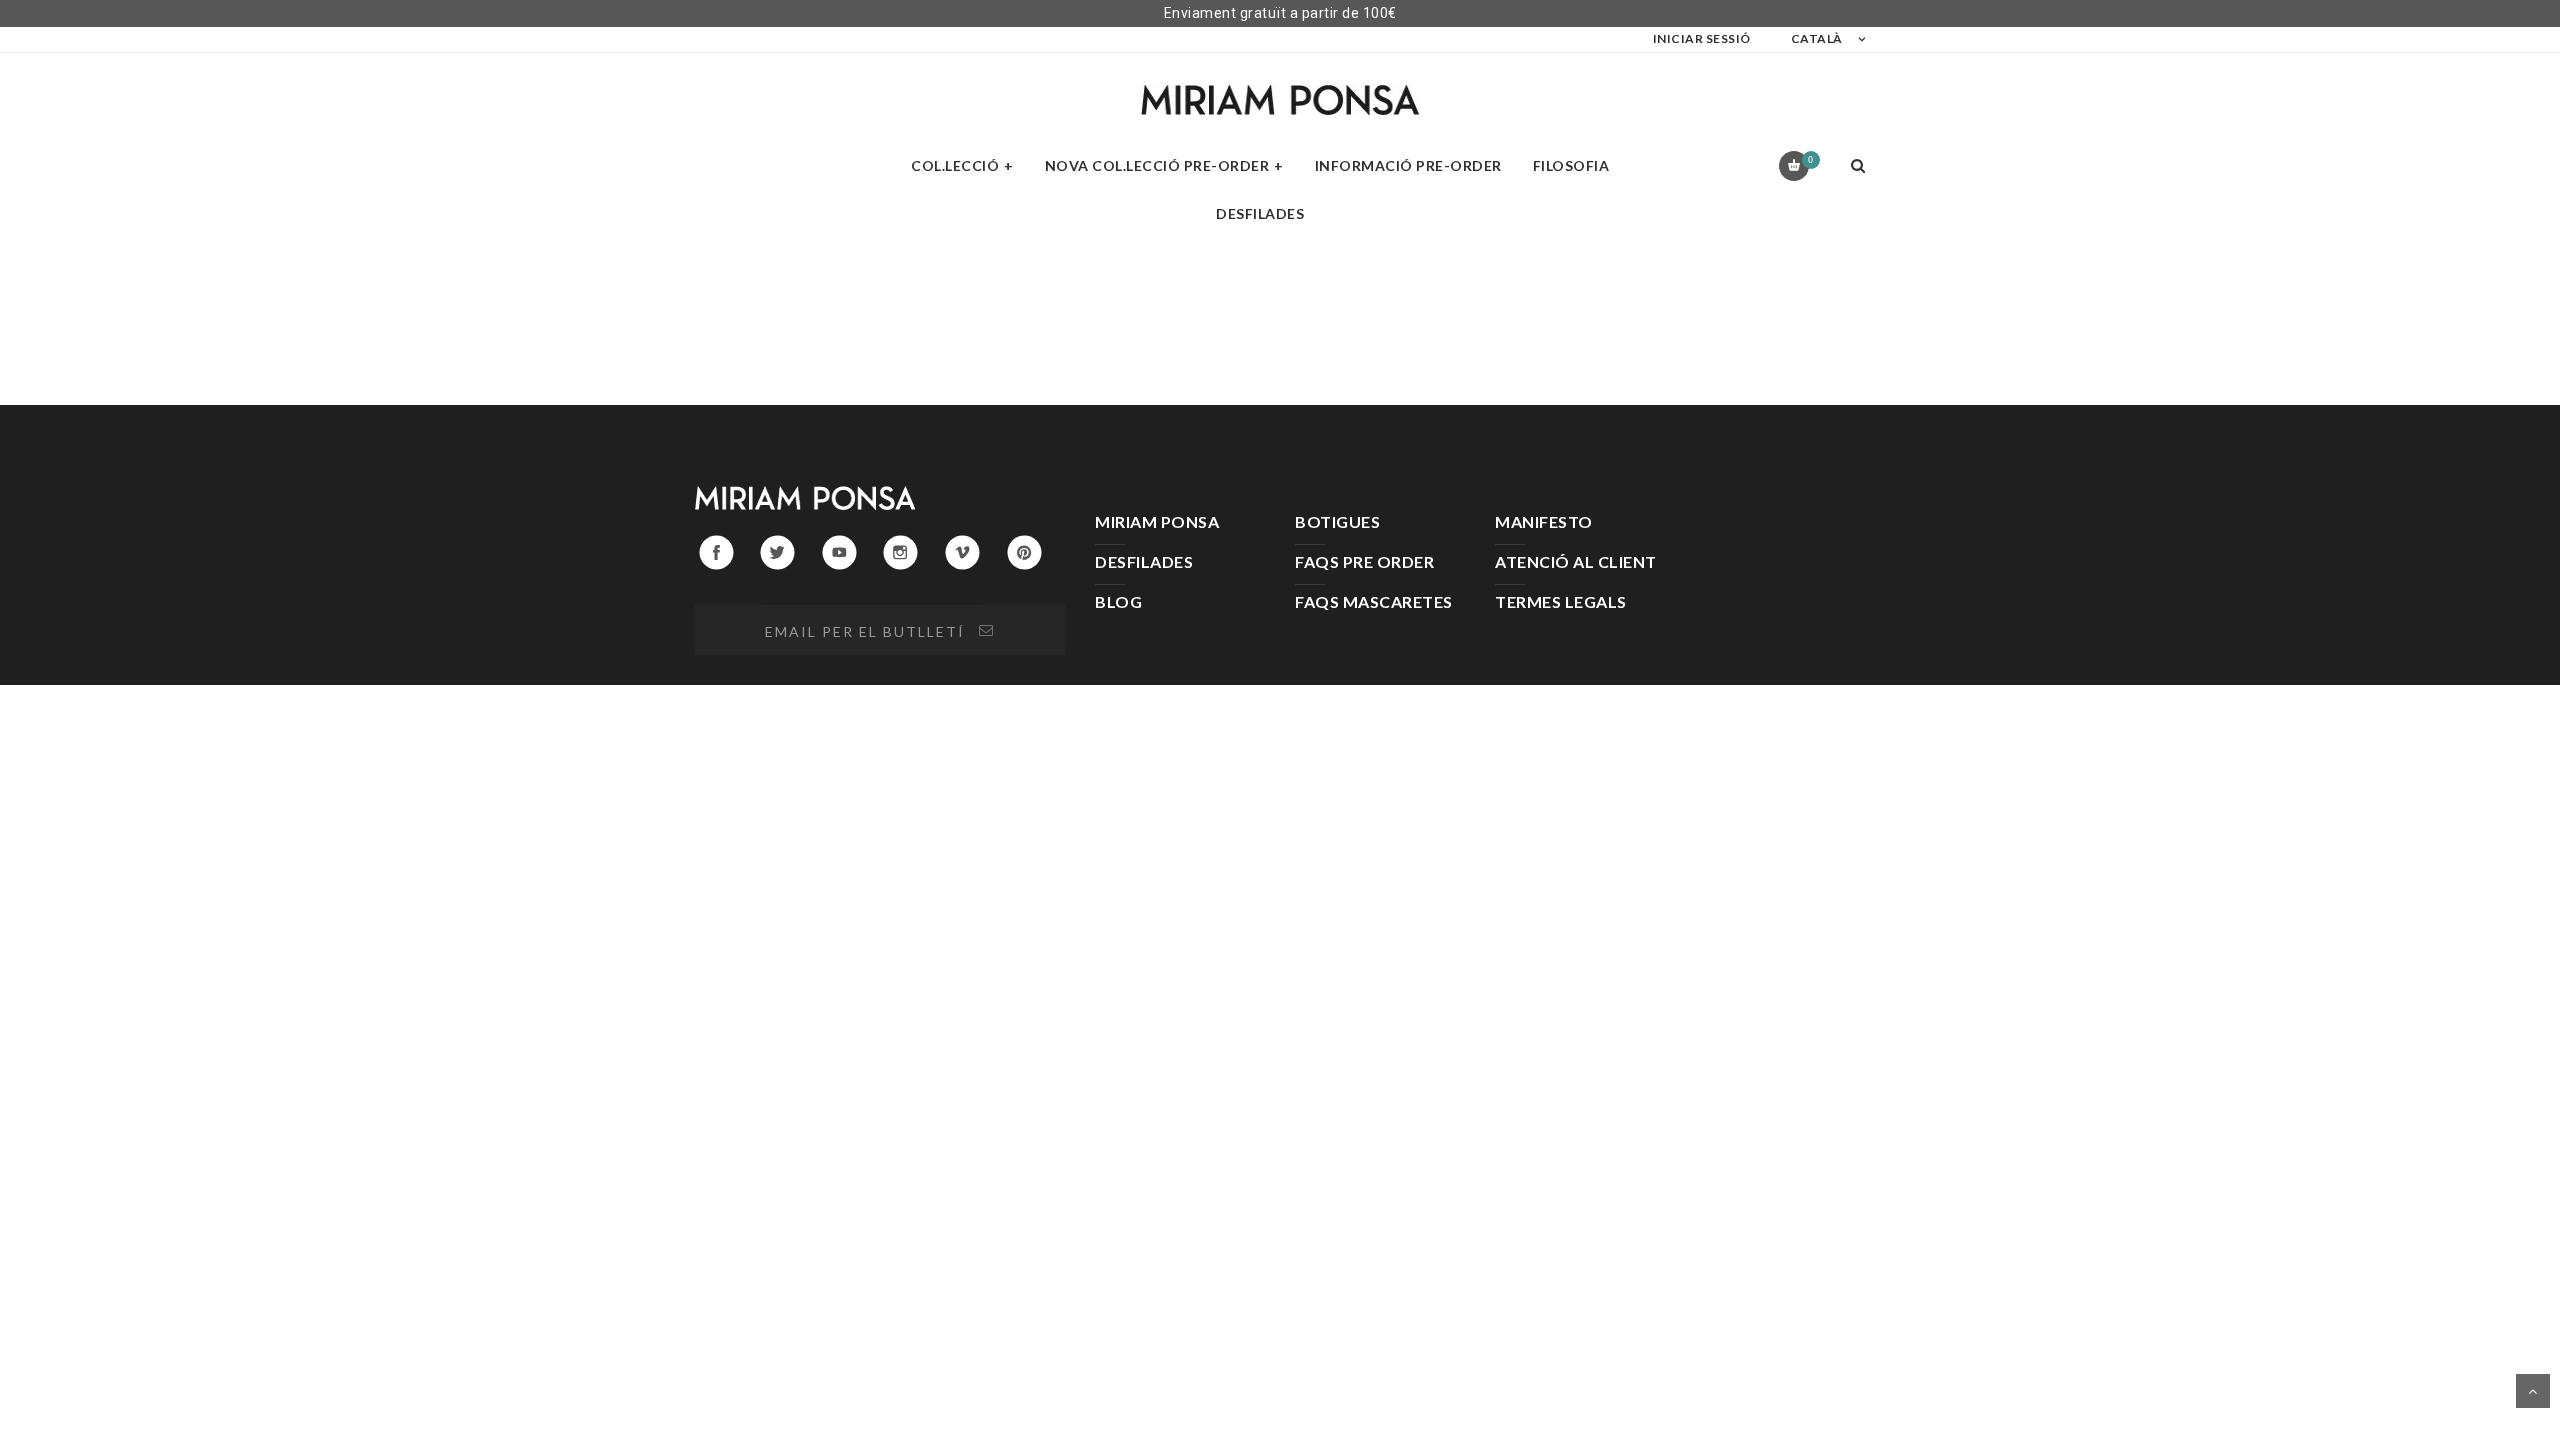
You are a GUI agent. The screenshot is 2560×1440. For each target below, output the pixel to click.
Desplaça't (2533, 1391)
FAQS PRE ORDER (1364, 561)
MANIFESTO (1544, 521)
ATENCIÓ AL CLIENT (1576, 561)
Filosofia (1571, 165)
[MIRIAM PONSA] (1280, 99)
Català (1817, 38)
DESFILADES (1144, 561)
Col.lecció (955, 165)
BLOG (1118, 601)
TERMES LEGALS (1561, 601)
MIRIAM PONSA (1157, 521)
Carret (1810, 159)
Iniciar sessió (1702, 38)
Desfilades (1260, 213)
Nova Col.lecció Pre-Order (1157, 165)
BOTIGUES (1337, 521)
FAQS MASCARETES (1374, 601)
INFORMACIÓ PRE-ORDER (1408, 165)
